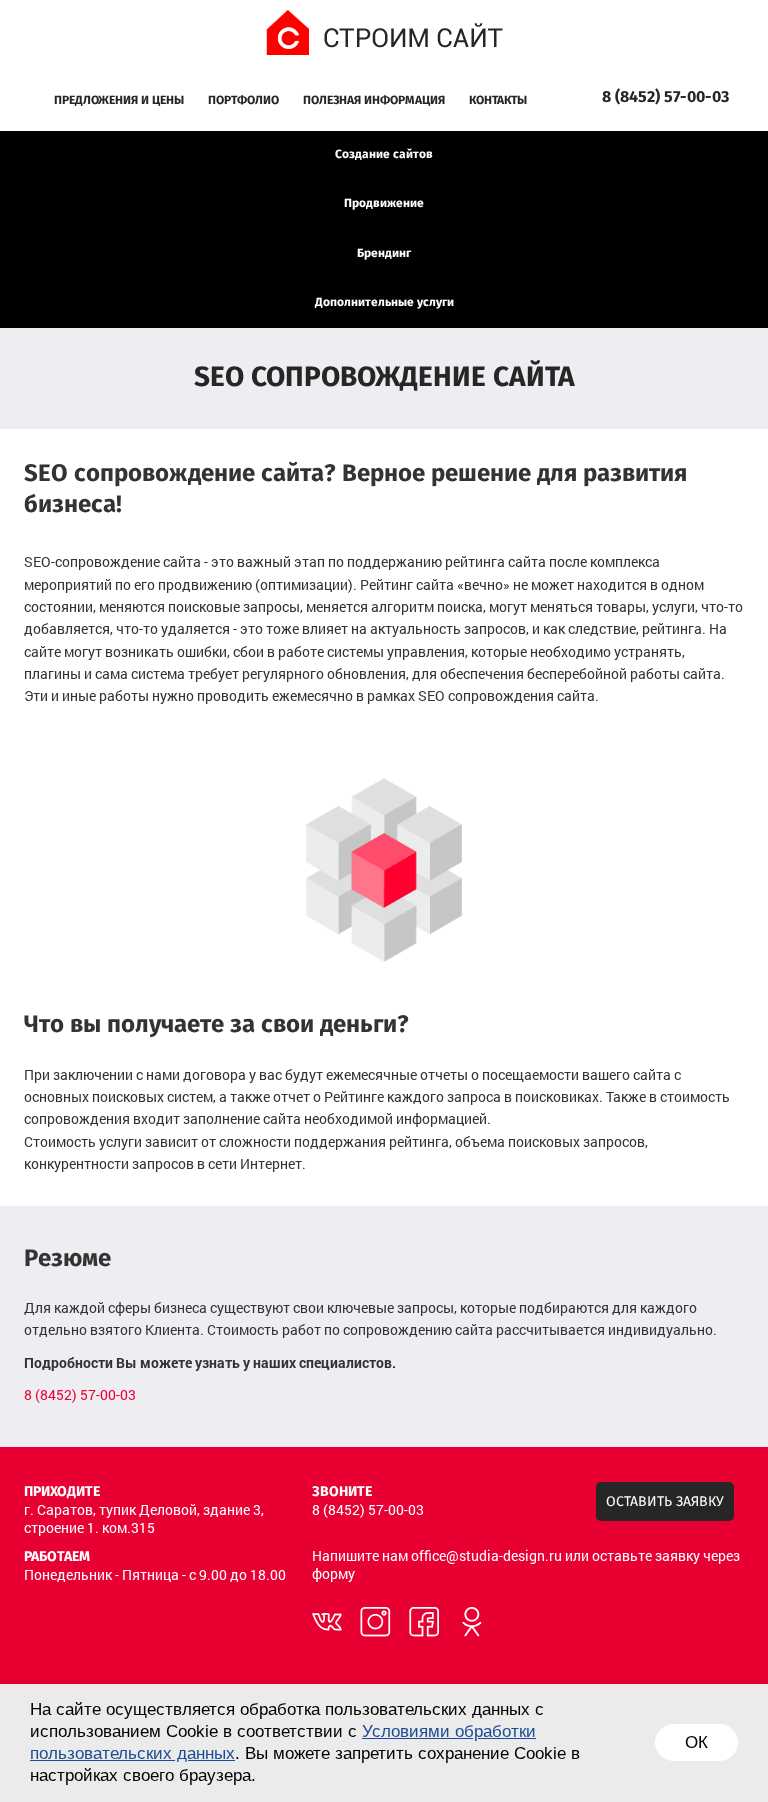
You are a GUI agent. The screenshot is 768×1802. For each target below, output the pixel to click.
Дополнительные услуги (384, 303)
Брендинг (384, 254)
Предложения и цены (119, 101)
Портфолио (243, 101)
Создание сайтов (384, 155)
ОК (696, 1742)
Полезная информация (374, 101)
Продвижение (384, 204)
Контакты (498, 101)
